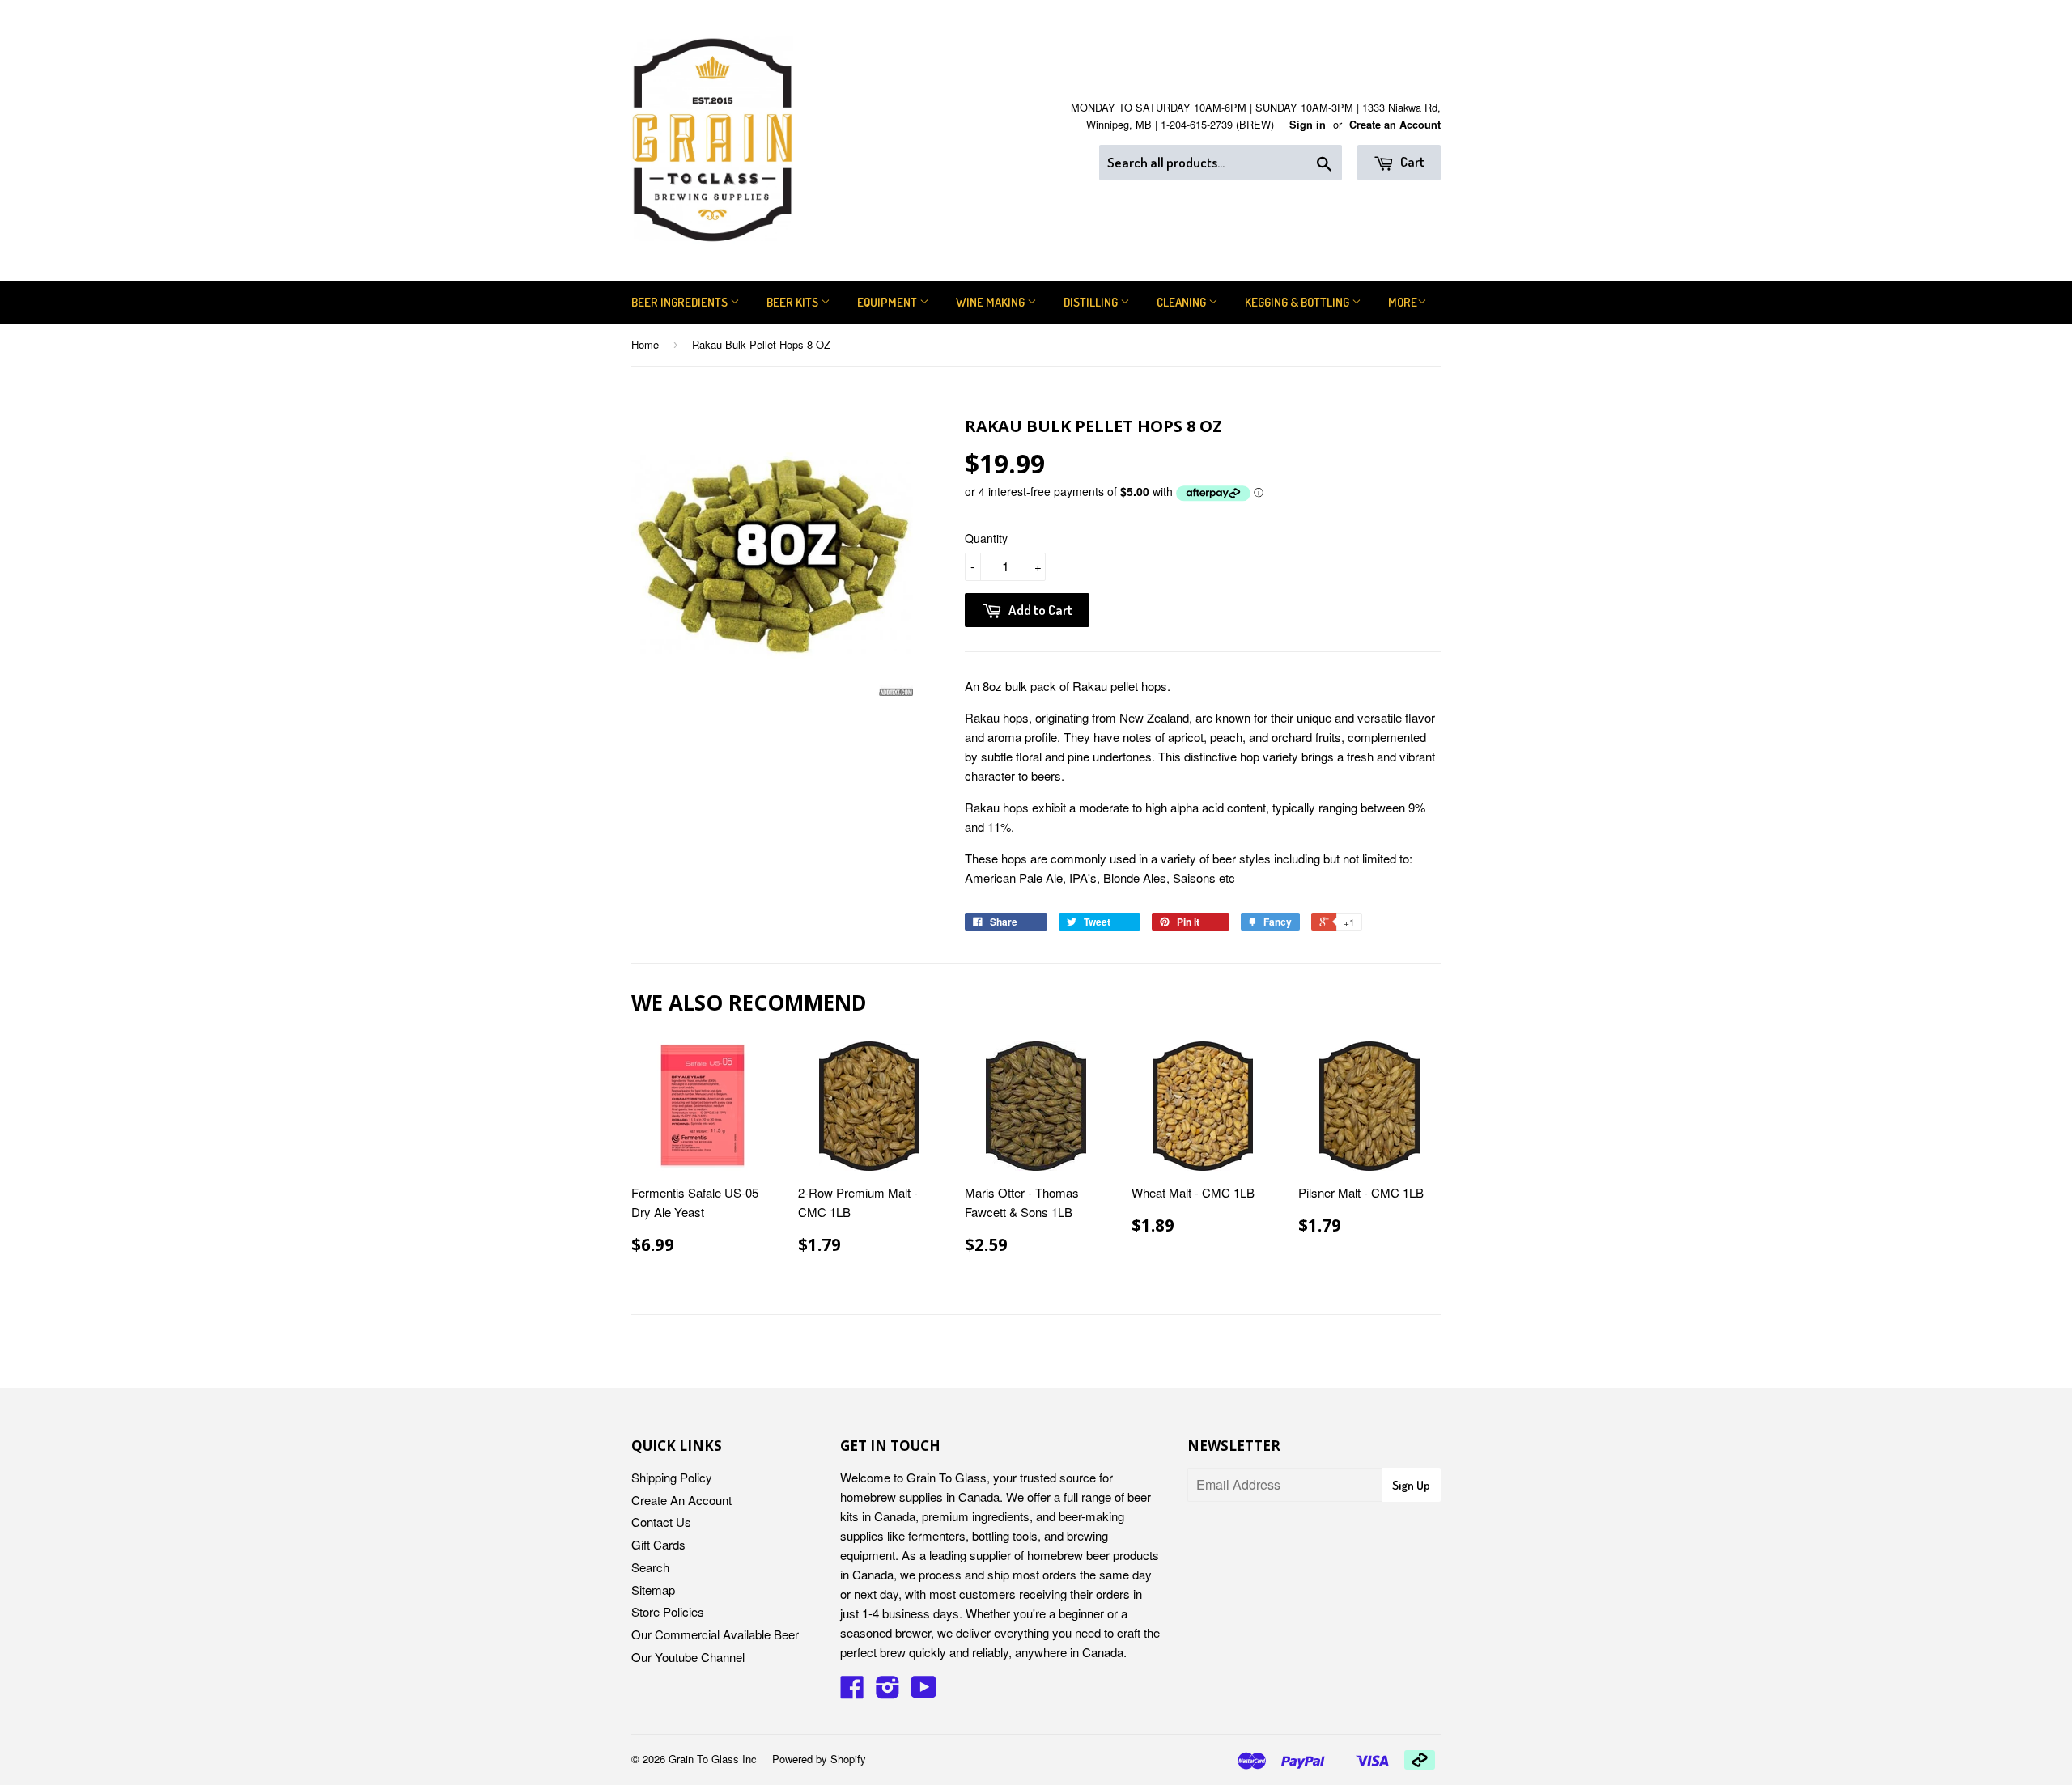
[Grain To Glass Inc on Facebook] (852, 1692)
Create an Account (1395, 125)
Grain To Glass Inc (713, 1759)
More (1403, 302)
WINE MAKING (991, 302)
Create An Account (681, 1500)
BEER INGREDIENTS (681, 302)
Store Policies (668, 1611)
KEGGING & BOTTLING (1298, 302)
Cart (1411, 161)
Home (645, 344)
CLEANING (1182, 302)
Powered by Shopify (819, 1759)
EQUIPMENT (888, 302)
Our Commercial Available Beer (715, 1634)
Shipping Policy (672, 1477)
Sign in (1308, 125)
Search (650, 1567)
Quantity (986, 538)
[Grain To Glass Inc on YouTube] (924, 1692)
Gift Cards (658, 1544)
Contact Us (661, 1522)
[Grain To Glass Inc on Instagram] (888, 1692)
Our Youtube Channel (688, 1657)
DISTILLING (1092, 302)
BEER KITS (794, 302)
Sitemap (653, 1590)
